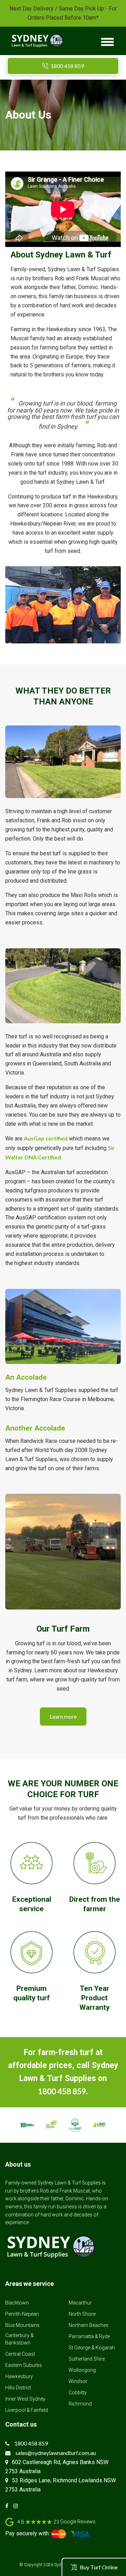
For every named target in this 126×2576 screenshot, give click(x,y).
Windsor (78, 2381)
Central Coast (20, 2354)
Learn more (63, 1716)
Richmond (80, 2404)
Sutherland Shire (87, 2359)
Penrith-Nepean (22, 2314)
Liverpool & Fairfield (27, 2410)
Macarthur (80, 2303)
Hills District (18, 2388)
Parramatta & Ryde (89, 2336)
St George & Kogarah (92, 2348)
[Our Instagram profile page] (17, 2506)
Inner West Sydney (25, 2399)
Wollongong (82, 2370)
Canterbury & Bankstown (19, 2339)
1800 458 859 (67, 66)
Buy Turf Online (99, 2567)
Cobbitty (78, 2393)
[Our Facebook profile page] (9, 2506)
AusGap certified (46, 1138)
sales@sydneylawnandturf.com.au (56, 2453)
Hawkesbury (19, 2376)
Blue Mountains (22, 2325)
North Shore (82, 2314)
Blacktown (17, 2303)
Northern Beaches (89, 2325)
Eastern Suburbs (24, 2365)
